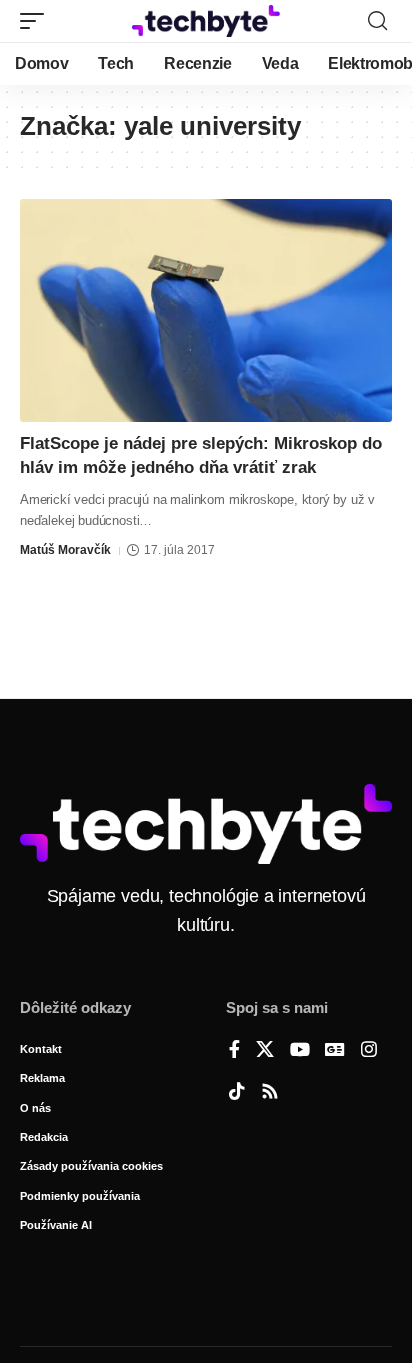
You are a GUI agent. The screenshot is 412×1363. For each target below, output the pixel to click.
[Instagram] (369, 1051)
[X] (265, 1051)
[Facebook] (234, 1051)
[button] (37, 21)
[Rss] (270, 1093)
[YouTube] (300, 1051)
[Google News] (335, 1051)
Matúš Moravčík (65, 550)
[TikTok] (237, 1093)
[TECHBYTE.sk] (206, 21)
